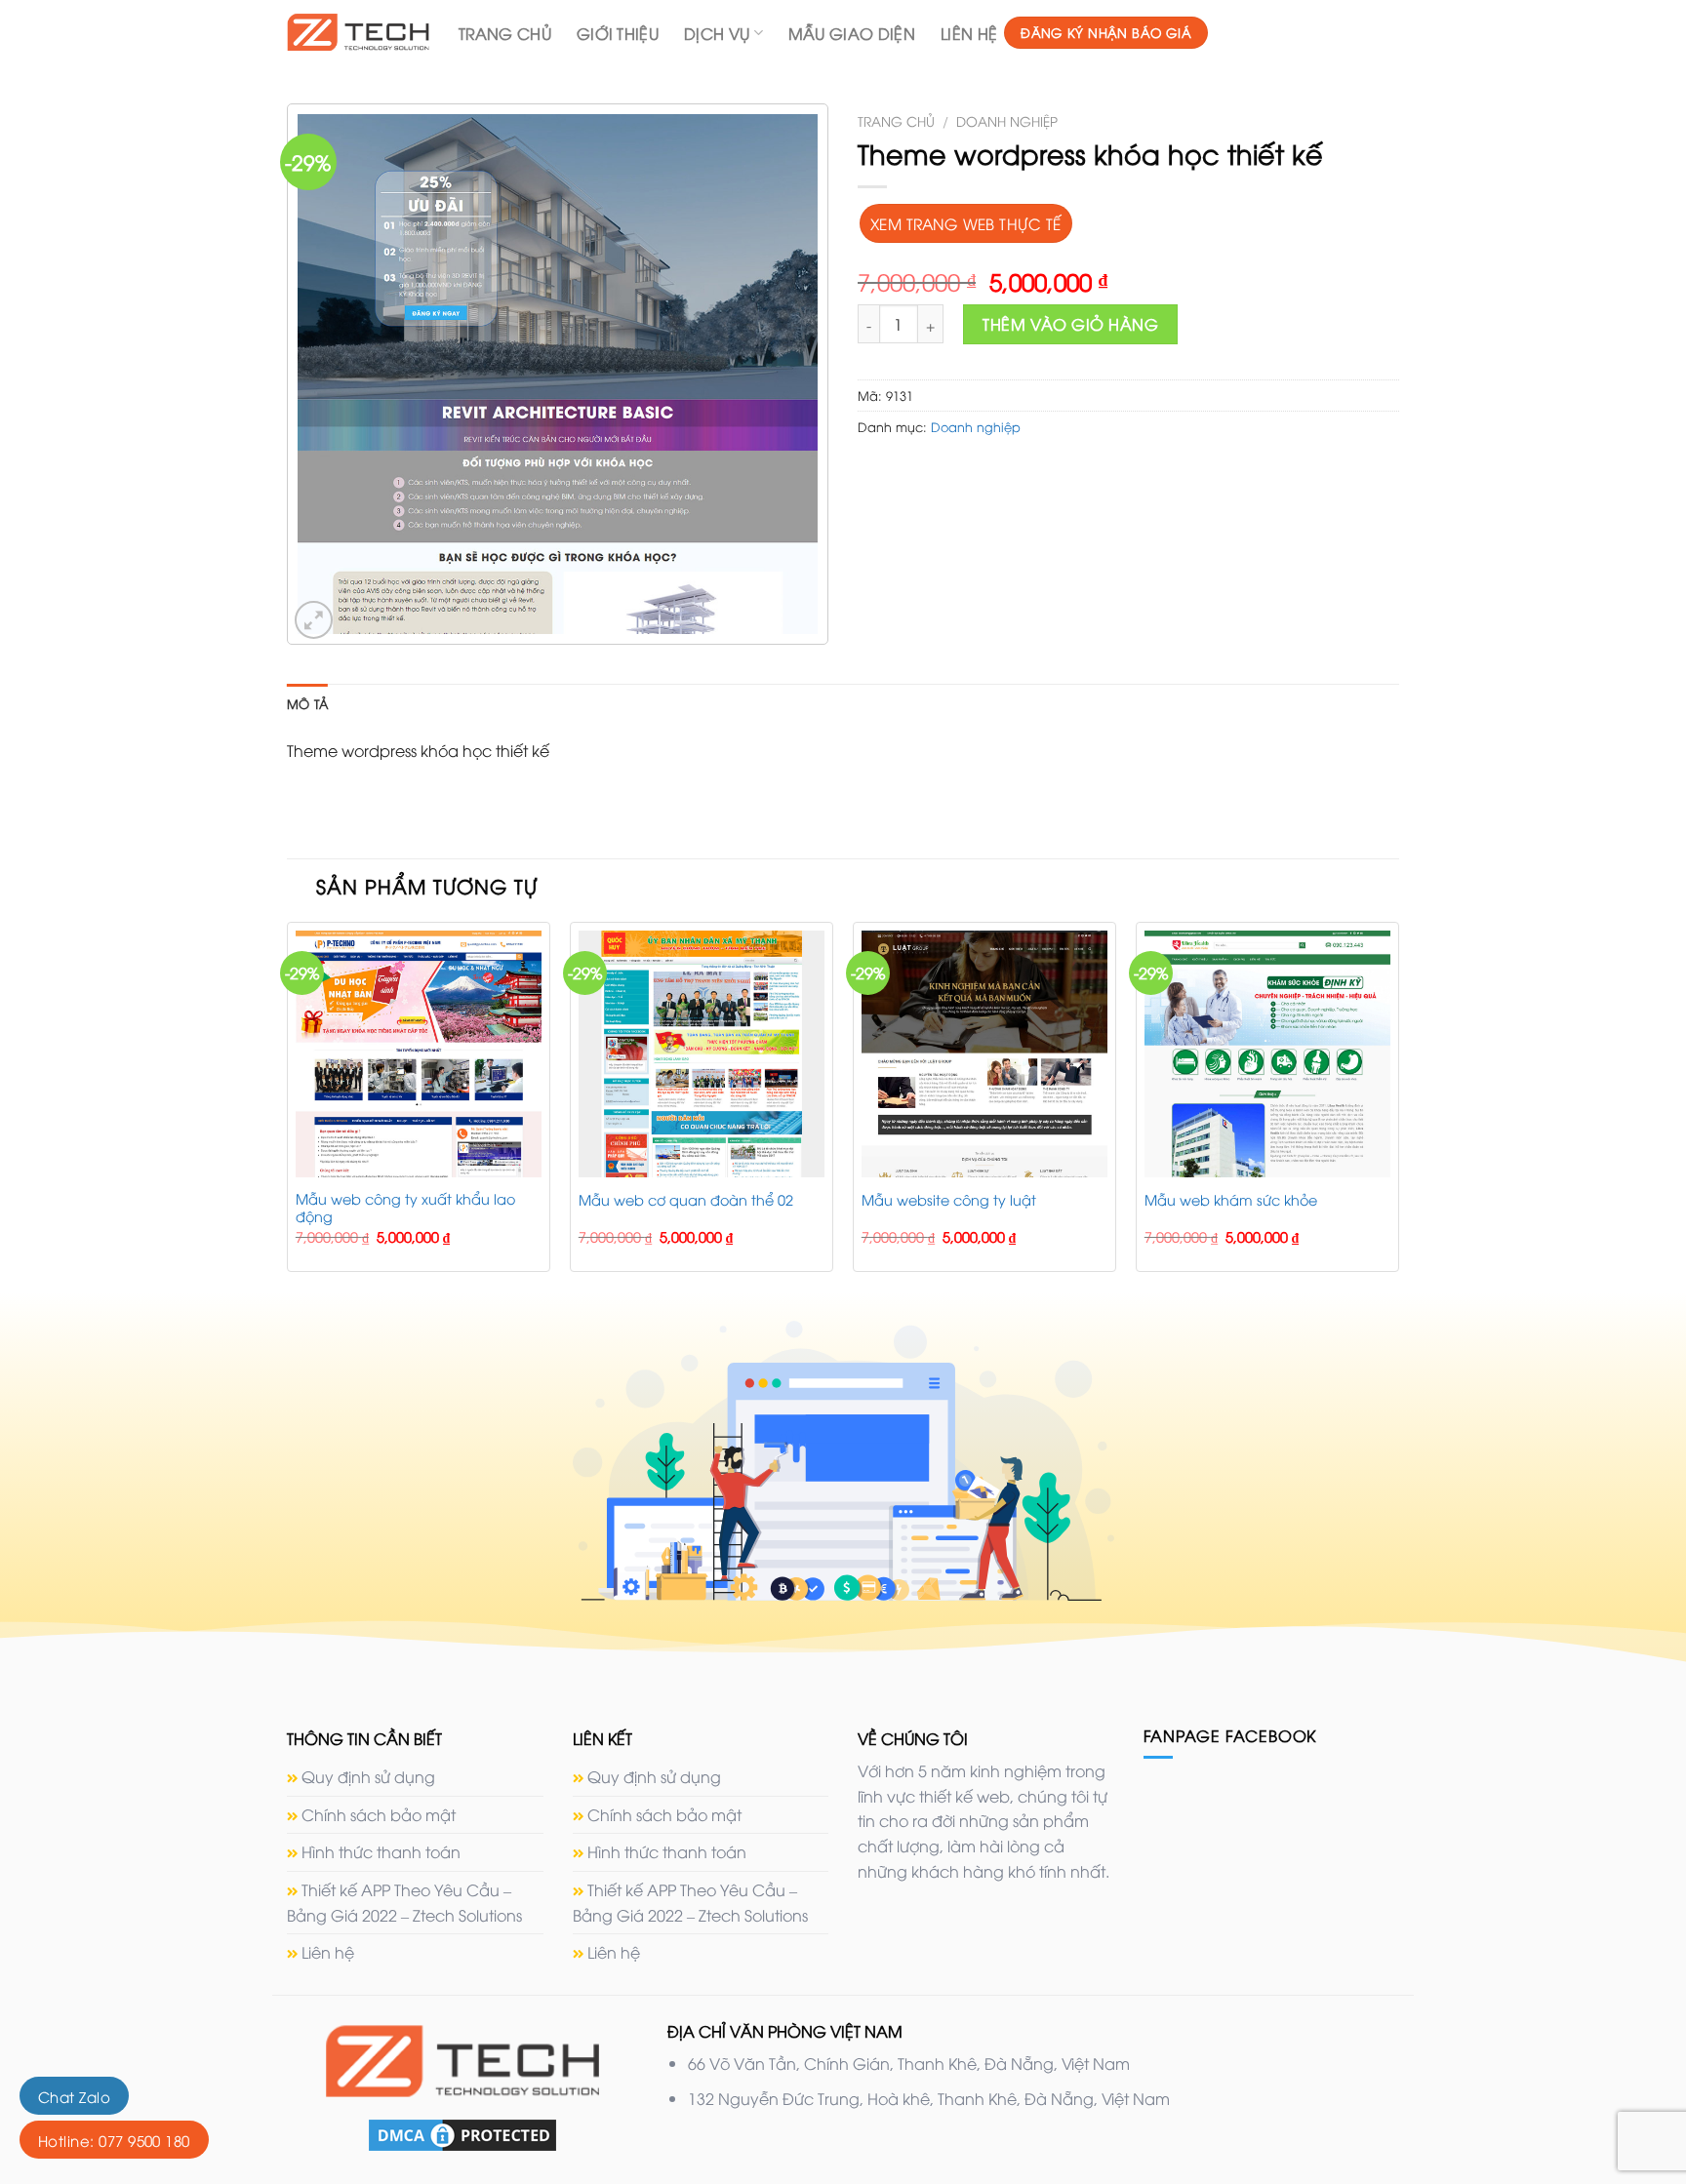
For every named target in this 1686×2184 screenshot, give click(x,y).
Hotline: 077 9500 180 (114, 2140)
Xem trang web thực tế (966, 223)
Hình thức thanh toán (381, 1851)
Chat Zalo (74, 2096)
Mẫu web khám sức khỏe (1231, 1200)
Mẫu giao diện (852, 33)
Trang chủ (896, 120)
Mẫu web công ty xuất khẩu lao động (405, 1208)
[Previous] (288, 1105)
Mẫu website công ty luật (949, 1200)
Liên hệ (969, 33)
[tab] (307, 703)
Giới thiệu (618, 33)
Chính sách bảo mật (379, 1814)
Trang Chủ (505, 33)
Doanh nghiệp (1007, 120)
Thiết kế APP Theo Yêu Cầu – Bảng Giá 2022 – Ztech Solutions (404, 1902)
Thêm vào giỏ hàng (1070, 324)
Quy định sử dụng (368, 1776)
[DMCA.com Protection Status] (462, 2132)
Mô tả (307, 703)
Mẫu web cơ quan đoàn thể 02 (686, 1200)
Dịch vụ (717, 33)
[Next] (1398, 1105)
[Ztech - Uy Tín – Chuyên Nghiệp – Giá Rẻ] (358, 32)
